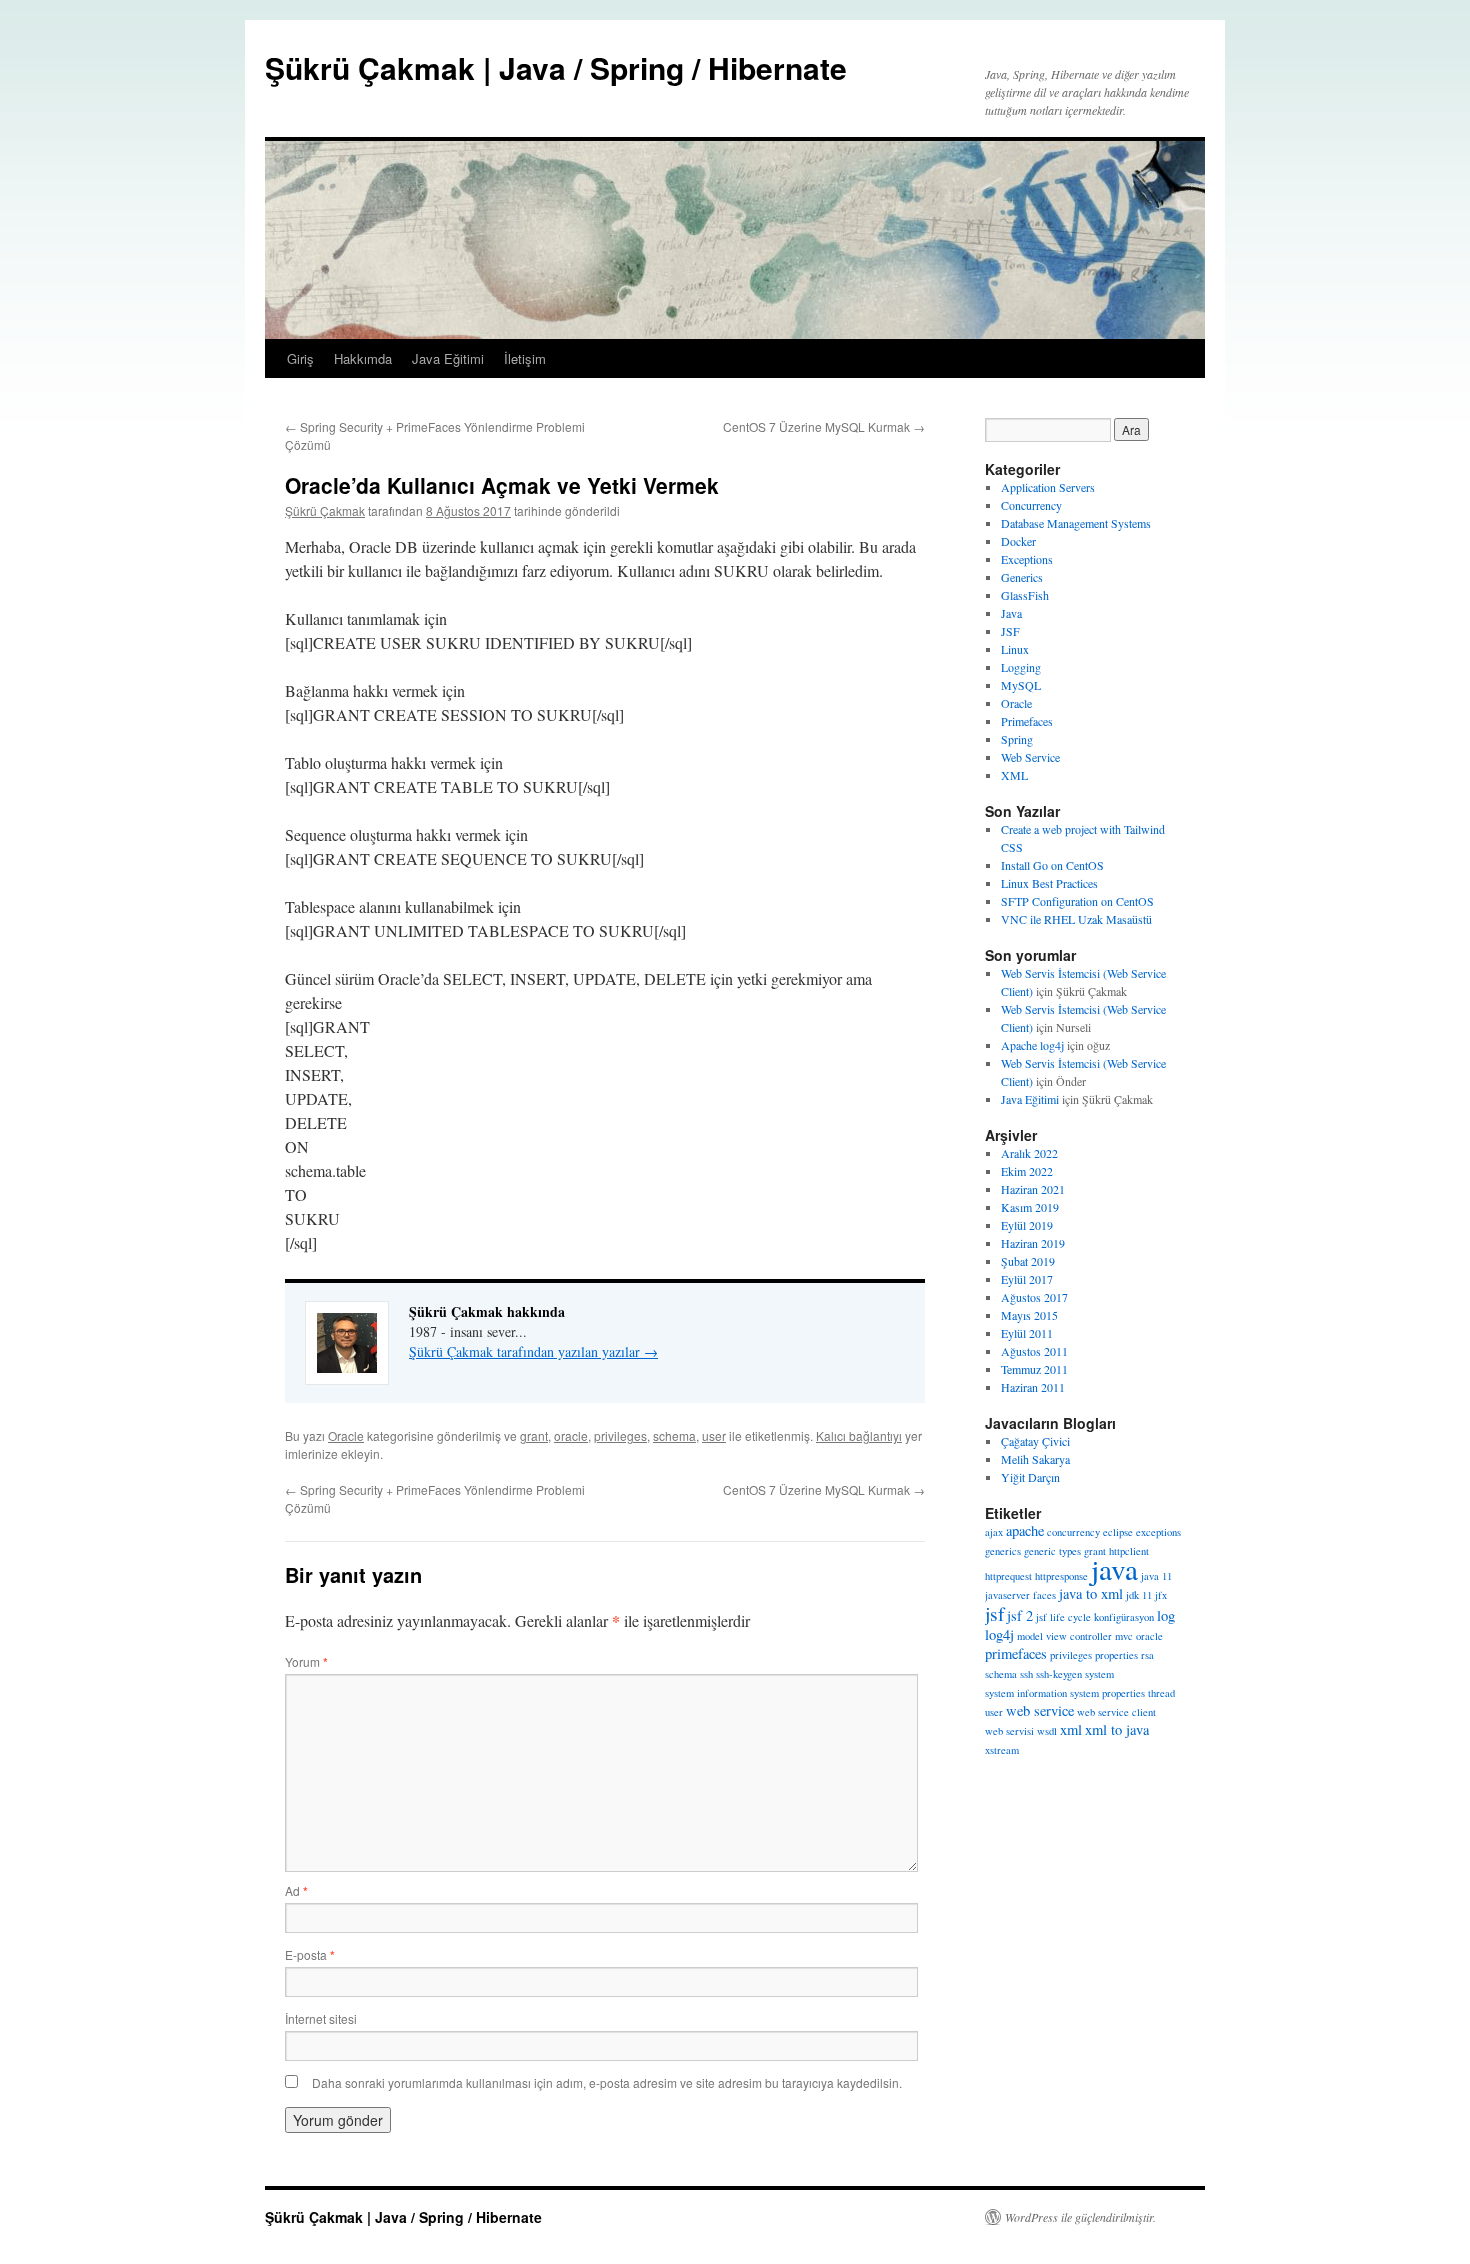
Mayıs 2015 (1029, 1315)
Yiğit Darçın (1030, 1477)
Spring (1017, 739)
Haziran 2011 (1033, 1387)
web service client (1116, 1712)
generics (1003, 1551)
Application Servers (1048, 487)
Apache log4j (1032, 1045)
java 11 (1156, 1576)
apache (1025, 1530)
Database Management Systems (1076, 523)
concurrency (1073, 1532)
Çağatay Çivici (1035, 1441)
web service (1040, 1710)
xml (1071, 1729)
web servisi (1009, 1731)
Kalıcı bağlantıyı (859, 1435)
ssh (1026, 1674)
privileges (620, 1435)
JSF (1010, 631)
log (1166, 1615)
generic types (1052, 1551)
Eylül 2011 (1027, 1333)
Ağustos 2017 (1034, 1297)
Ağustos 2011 (1034, 1351)
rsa (1147, 1655)
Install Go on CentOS (1052, 865)
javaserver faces (1020, 1595)
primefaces (1016, 1653)
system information (1026, 1693)
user (714, 1435)
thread (1161, 1693)
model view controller (1064, 1636)
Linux (1015, 649)
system (1099, 1674)
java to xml (1091, 1593)
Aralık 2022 (1029, 1153)
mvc (1124, 1636)
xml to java (1117, 1729)
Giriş (300, 358)
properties (1116, 1655)
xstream (1002, 1750)
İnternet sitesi (321, 2018)
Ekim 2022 (1027, 1171)
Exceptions (1027, 559)
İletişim (525, 358)
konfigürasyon (1124, 1617)
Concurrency (1031, 505)
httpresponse (1061, 1576)
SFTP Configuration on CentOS (1077, 901)
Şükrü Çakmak (325, 510)
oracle (571, 1435)
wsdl (1047, 1731)
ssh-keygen (1059, 1674)
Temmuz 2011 (1034, 1369)
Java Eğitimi (448, 358)
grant (534, 1435)
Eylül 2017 (1027, 1279)
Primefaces (1027, 721)
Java (1011, 613)
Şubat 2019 (1028, 1261)
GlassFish (1025, 595)
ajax (994, 1532)
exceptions (1158, 1532)
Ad (296, 1890)
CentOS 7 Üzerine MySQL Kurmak (824, 426)
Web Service (1030, 757)
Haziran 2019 (1033, 1243)
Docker (1018, 541)
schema (674, 1435)
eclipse (1118, 1532)
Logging (1021, 667)
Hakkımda (363, 358)
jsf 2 (1020, 1615)
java (1114, 1568)
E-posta (310, 1954)
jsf (994, 1613)
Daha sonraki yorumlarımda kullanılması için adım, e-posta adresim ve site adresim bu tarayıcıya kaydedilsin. (607, 2082)
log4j (999, 1634)
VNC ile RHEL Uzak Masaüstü (1076, 919)
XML (1014, 775)
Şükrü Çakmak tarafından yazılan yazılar (533, 1351)
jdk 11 (1139, 1595)
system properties (1107, 1693)
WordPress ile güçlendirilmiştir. (1080, 2217)
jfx (1161, 1595)
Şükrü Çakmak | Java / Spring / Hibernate (556, 67)
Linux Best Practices (1049, 883)
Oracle (346, 1435)
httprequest (1008, 1576)
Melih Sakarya (1035, 1459)
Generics (1022, 577)
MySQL (1021, 685)
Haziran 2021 (1033, 1189)
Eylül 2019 (1027, 1225)
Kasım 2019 (1030, 1207)
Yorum (306, 1661)
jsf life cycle (1063, 1617)
